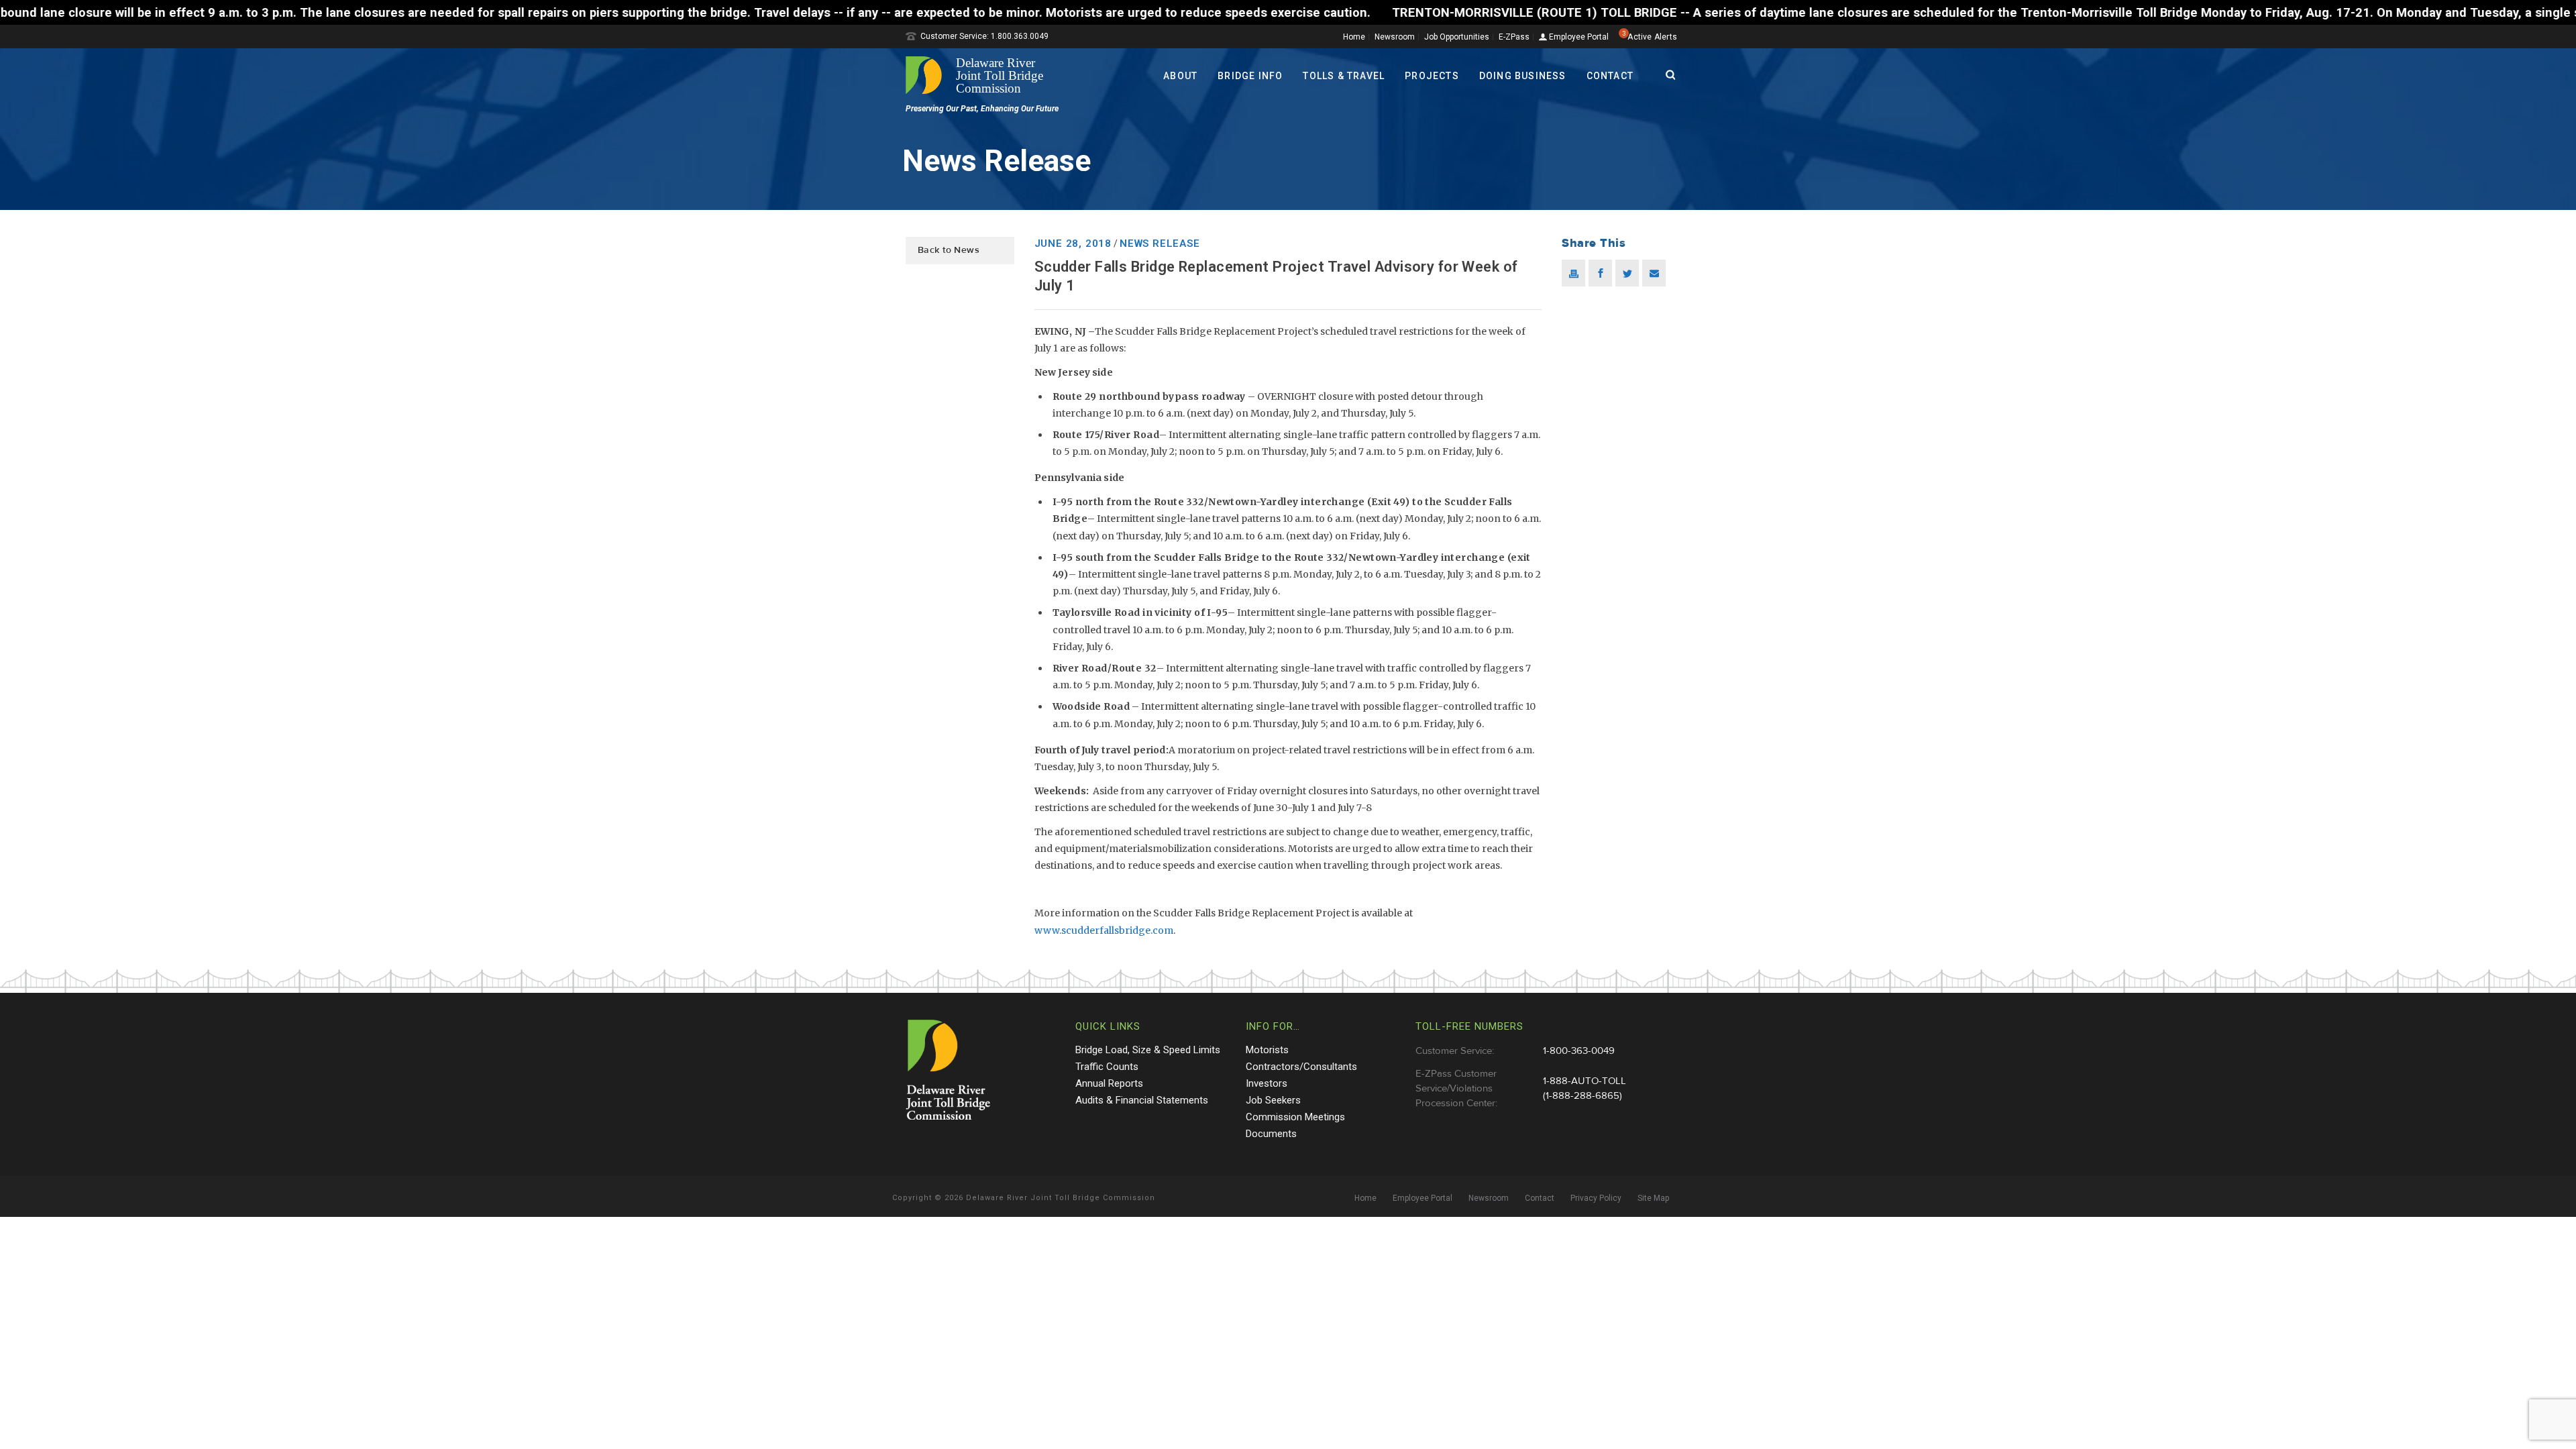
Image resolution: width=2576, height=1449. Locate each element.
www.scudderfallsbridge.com (1104, 930)
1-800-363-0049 (1579, 1051)
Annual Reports (1109, 1083)
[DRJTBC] (979, 75)
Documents (1271, 1134)
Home (1354, 37)
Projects (1432, 76)
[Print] (1573, 273)
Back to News (949, 250)
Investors (1267, 1083)
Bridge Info (1250, 76)
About (1180, 76)
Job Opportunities (1457, 37)
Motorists (1267, 1050)
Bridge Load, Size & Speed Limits (1148, 1050)
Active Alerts (1652, 37)
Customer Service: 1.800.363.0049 (984, 36)
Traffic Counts (1107, 1067)
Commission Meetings (1295, 1117)
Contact (1610, 76)
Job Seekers (1273, 1100)
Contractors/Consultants (1301, 1067)
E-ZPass (1514, 37)
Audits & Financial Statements (1142, 1100)
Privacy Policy (1596, 1198)
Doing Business (1523, 76)
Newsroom (1395, 37)
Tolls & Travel (1344, 76)
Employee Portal (1578, 37)
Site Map (1653, 1198)
